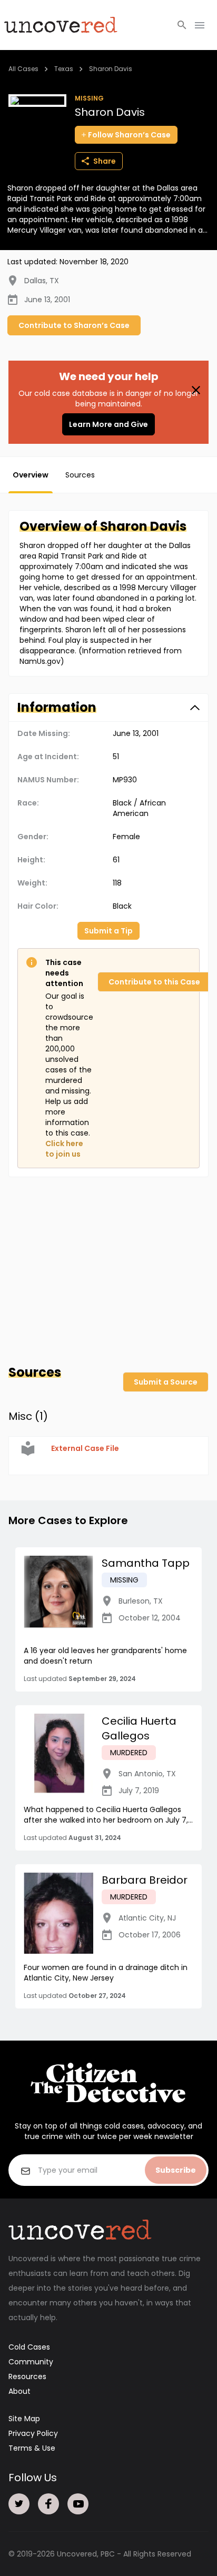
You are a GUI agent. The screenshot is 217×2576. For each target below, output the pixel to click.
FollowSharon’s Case (129, 135)
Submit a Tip (108, 931)
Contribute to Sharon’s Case (74, 325)
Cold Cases (29, 2347)
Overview (31, 475)
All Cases (23, 69)
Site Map (24, 2419)
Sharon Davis (111, 69)
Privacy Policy (33, 2433)
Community (31, 2362)
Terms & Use (32, 2448)
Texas (64, 69)
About (19, 2391)
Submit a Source (166, 1382)
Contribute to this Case (154, 982)
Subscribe (176, 2170)
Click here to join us (64, 1149)
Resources (27, 2376)
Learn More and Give (108, 424)
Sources (80, 475)
